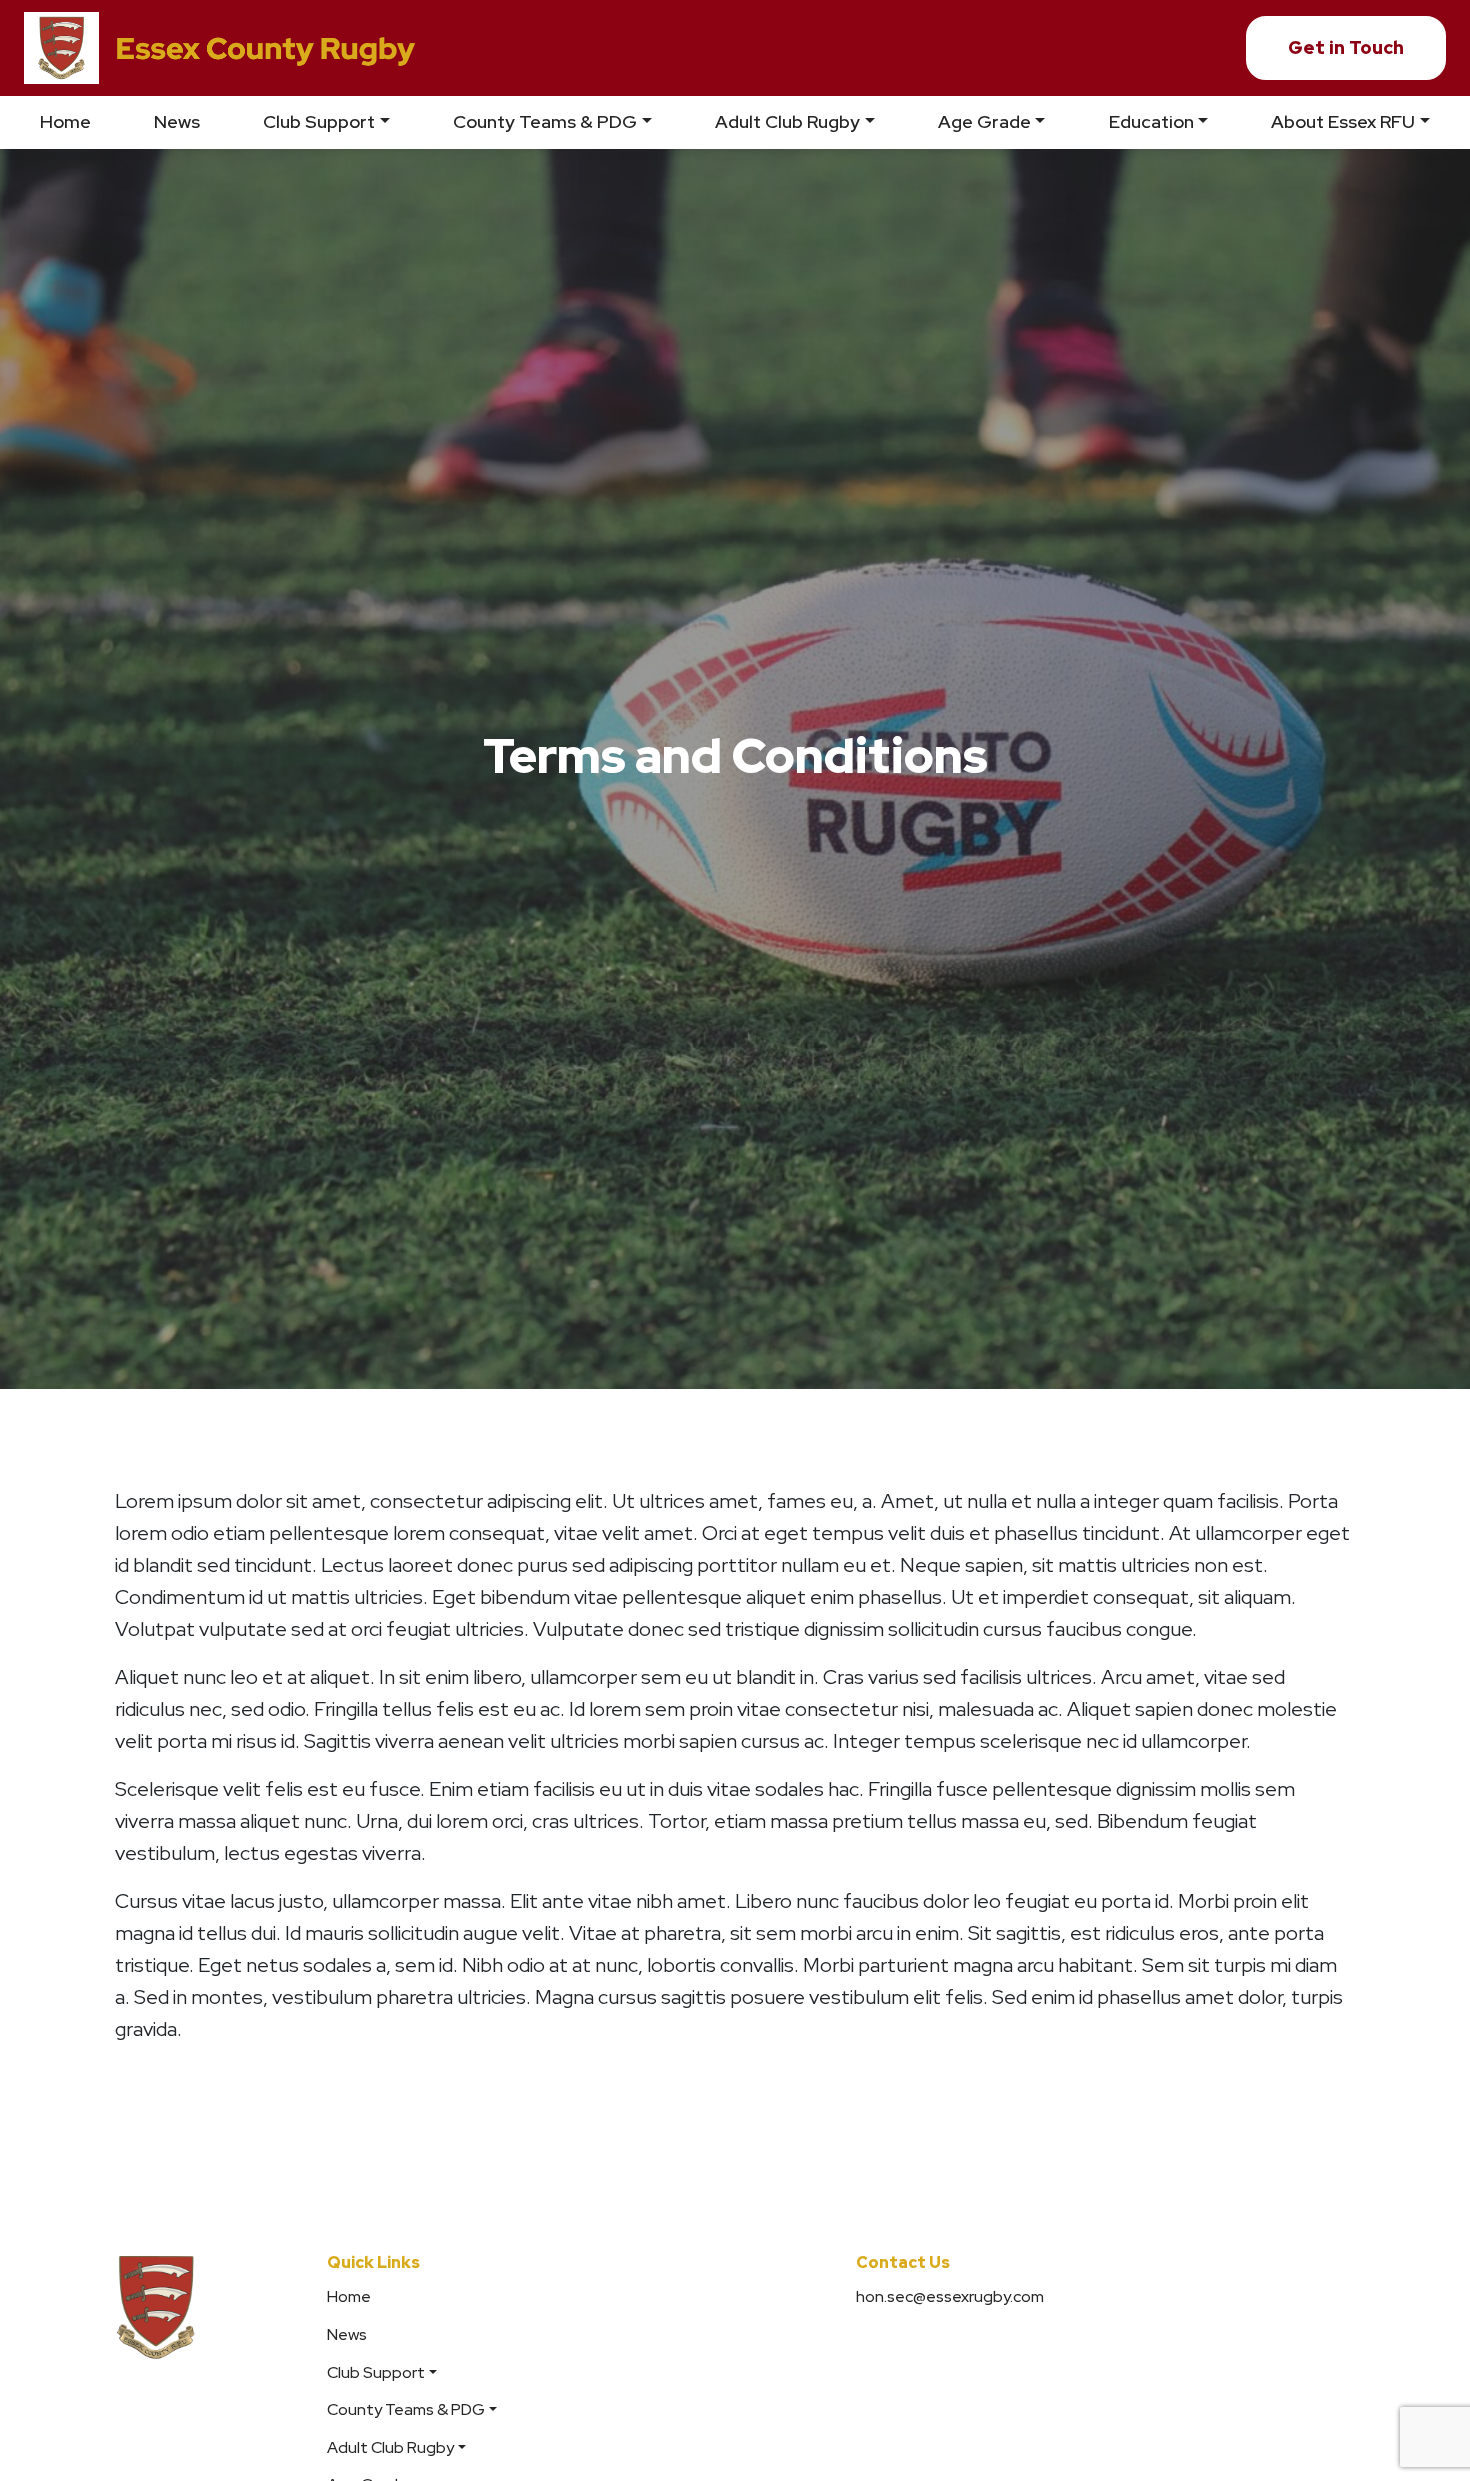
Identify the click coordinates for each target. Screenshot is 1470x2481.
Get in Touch (1346, 47)
